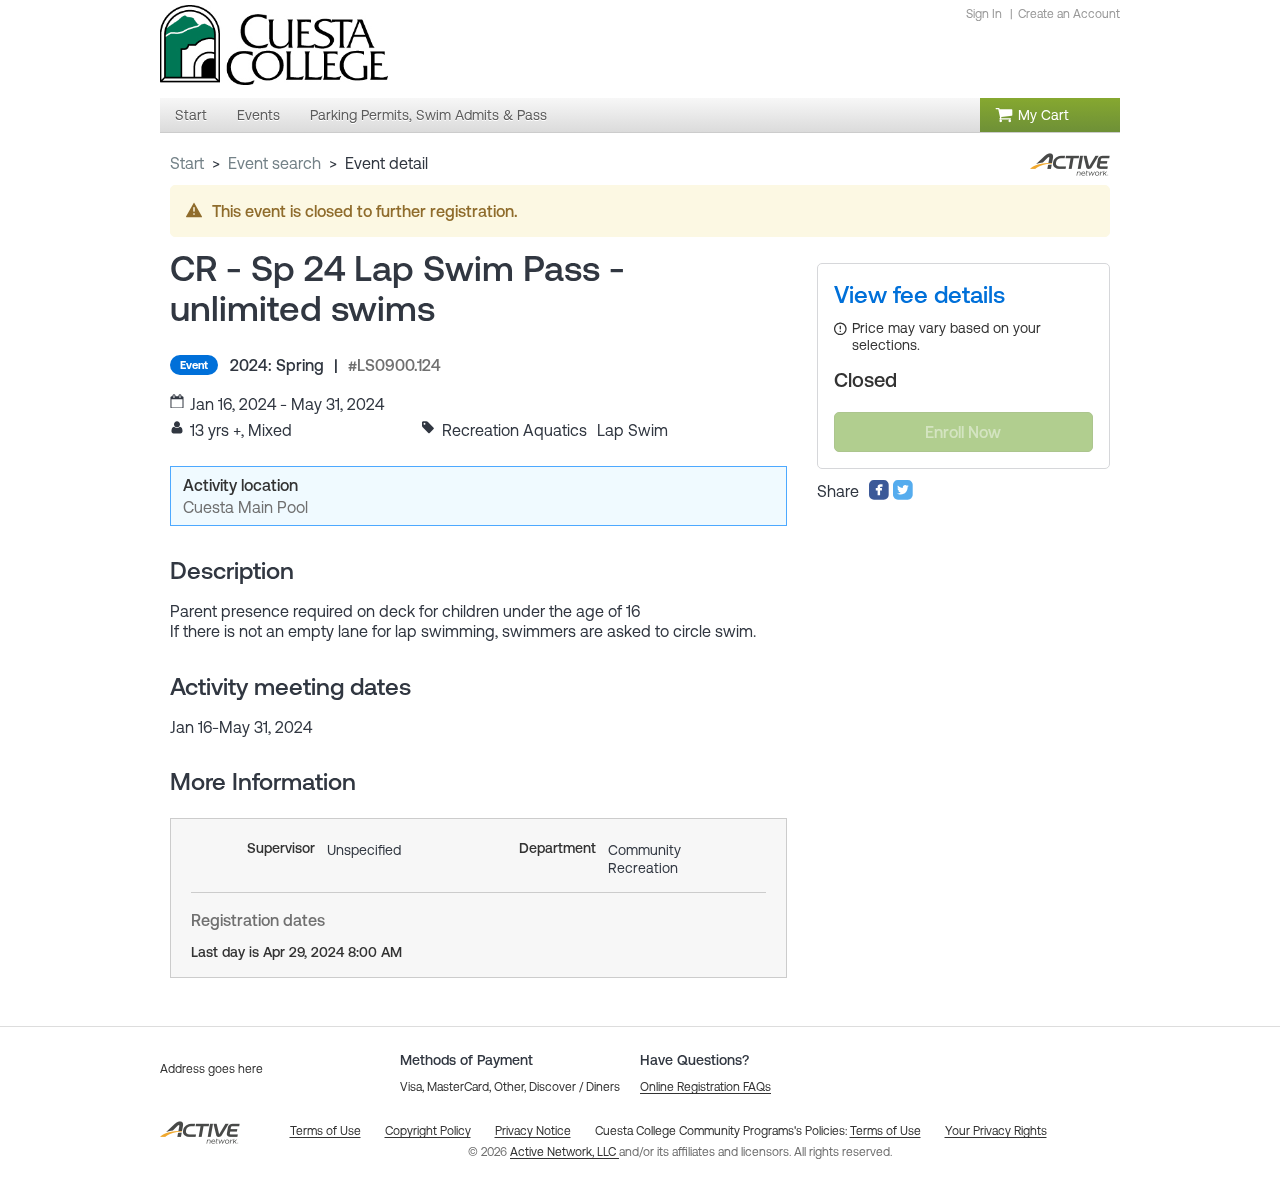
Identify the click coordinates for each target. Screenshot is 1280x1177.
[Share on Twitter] (903, 495)
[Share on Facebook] (879, 495)
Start (187, 163)
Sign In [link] (984, 14)
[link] (919, 295)
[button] (705, 1087)
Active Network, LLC (564, 1152)
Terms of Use (885, 1131)
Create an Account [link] (1069, 14)
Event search (274, 163)
